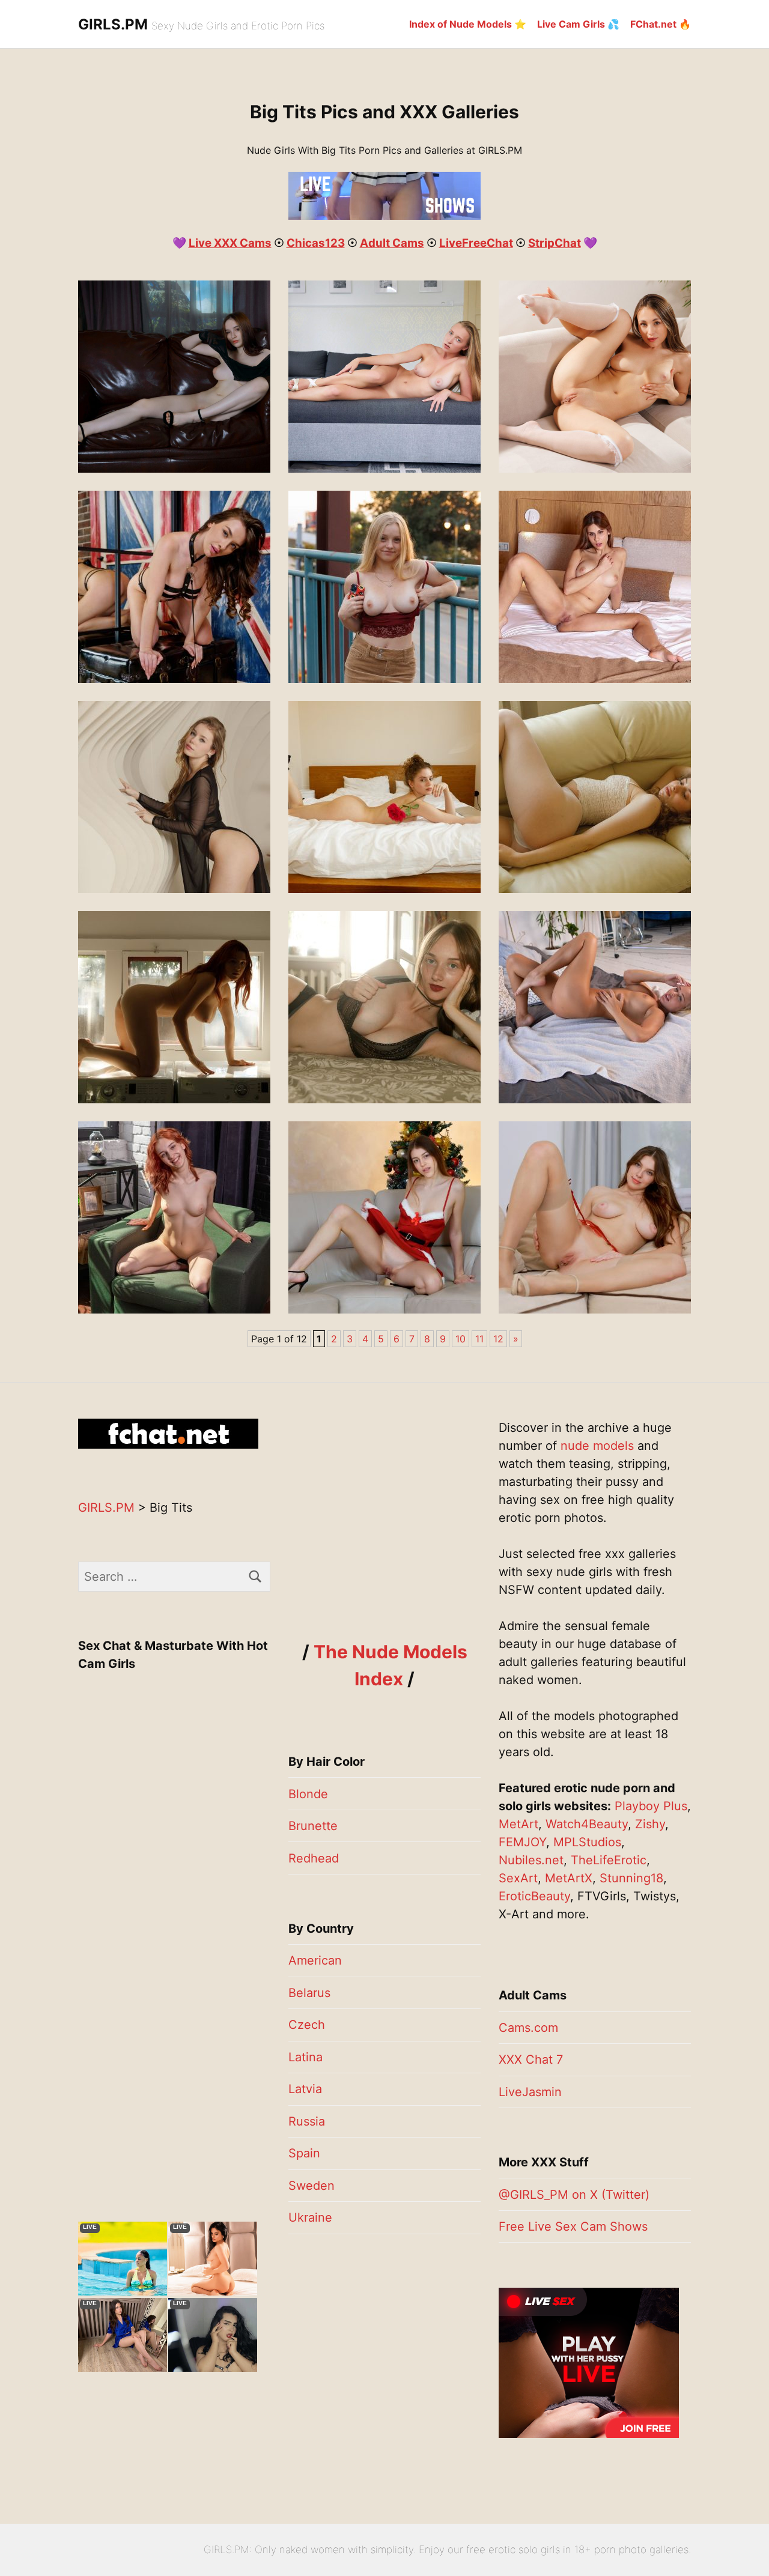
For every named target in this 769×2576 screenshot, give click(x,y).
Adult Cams (392, 243)
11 (479, 1339)
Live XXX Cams (230, 243)
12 (498, 1339)
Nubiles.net (531, 1860)
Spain (304, 2153)
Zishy (650, 1824)
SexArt (518, 1878)
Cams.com (528, 2028)
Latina (305, 2057)
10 (460, 1339)
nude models (597, 1446)
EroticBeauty (534, 1896)
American (315, 1960)
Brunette (313, 1826)
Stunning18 (631, 1878)
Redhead (314, 1858)
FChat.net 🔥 (661, 24)
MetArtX (569, 1878)
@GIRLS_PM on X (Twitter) (574, 2195)
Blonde (308, 1794)
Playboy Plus (651, 1806)
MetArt (518, 1824)
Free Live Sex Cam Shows (573, 2226)
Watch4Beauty (587, 1824)
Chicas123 (316, 243)
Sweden (312, 2186)
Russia (307, 2121)
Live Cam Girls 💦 (578, 24)
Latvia (305, 2089)
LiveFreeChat (476, 243)
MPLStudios (587, 1842)
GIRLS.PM (113, 24)
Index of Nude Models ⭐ (468, 24)
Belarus (309, 1993)
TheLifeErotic (609, 1860)
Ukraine (310, 2217)
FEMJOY (522, 1842)
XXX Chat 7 (531, 2059)
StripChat (555, 243)
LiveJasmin (530, 2092)
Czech (307, 2025)
